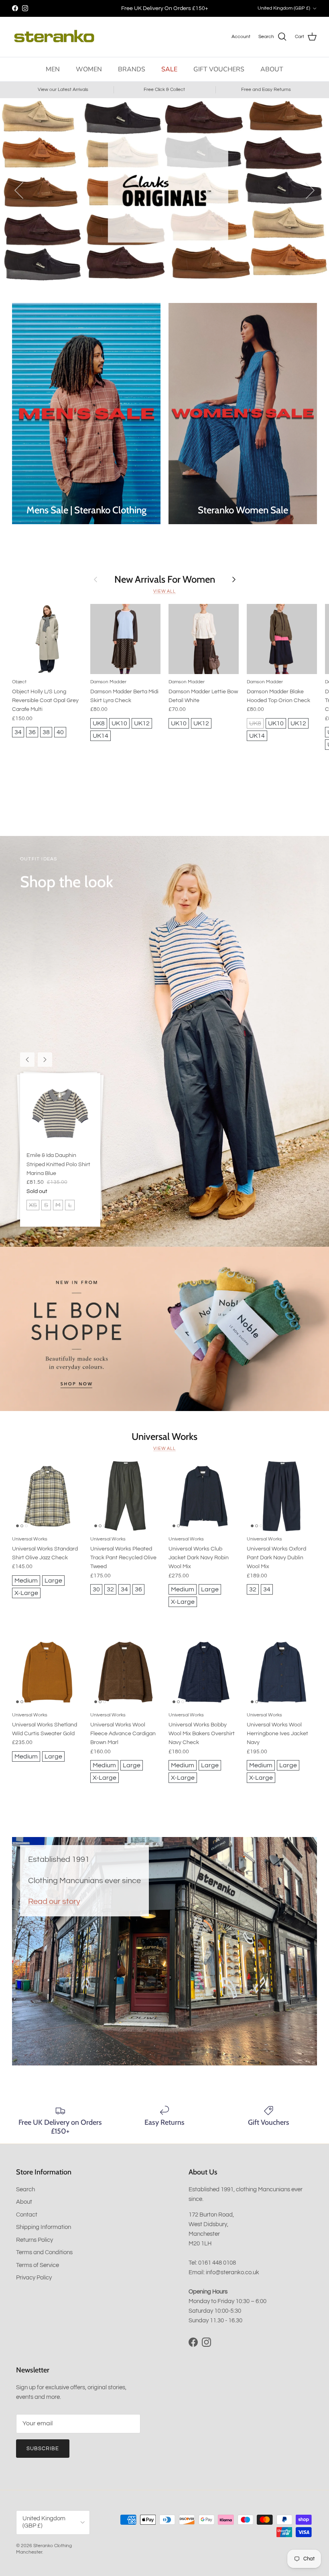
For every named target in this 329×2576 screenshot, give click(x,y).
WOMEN (89, 69)
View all (164, 591)
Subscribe (43, 2449)
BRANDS (132, 69)
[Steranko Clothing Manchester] (54, 37)
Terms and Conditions (44, 2252)
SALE (169, 69)
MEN (53, 69)
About (24, 2202)
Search (25, 2189)
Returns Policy (35, 2240)
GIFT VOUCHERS (219, 69)
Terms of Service (38, 2265)
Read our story (54, 1901)
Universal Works (164, 1436)
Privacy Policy (34, 2278)
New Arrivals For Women (165, 579)
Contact (27, 2215)
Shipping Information (44, 2227)
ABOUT (272, 69)
